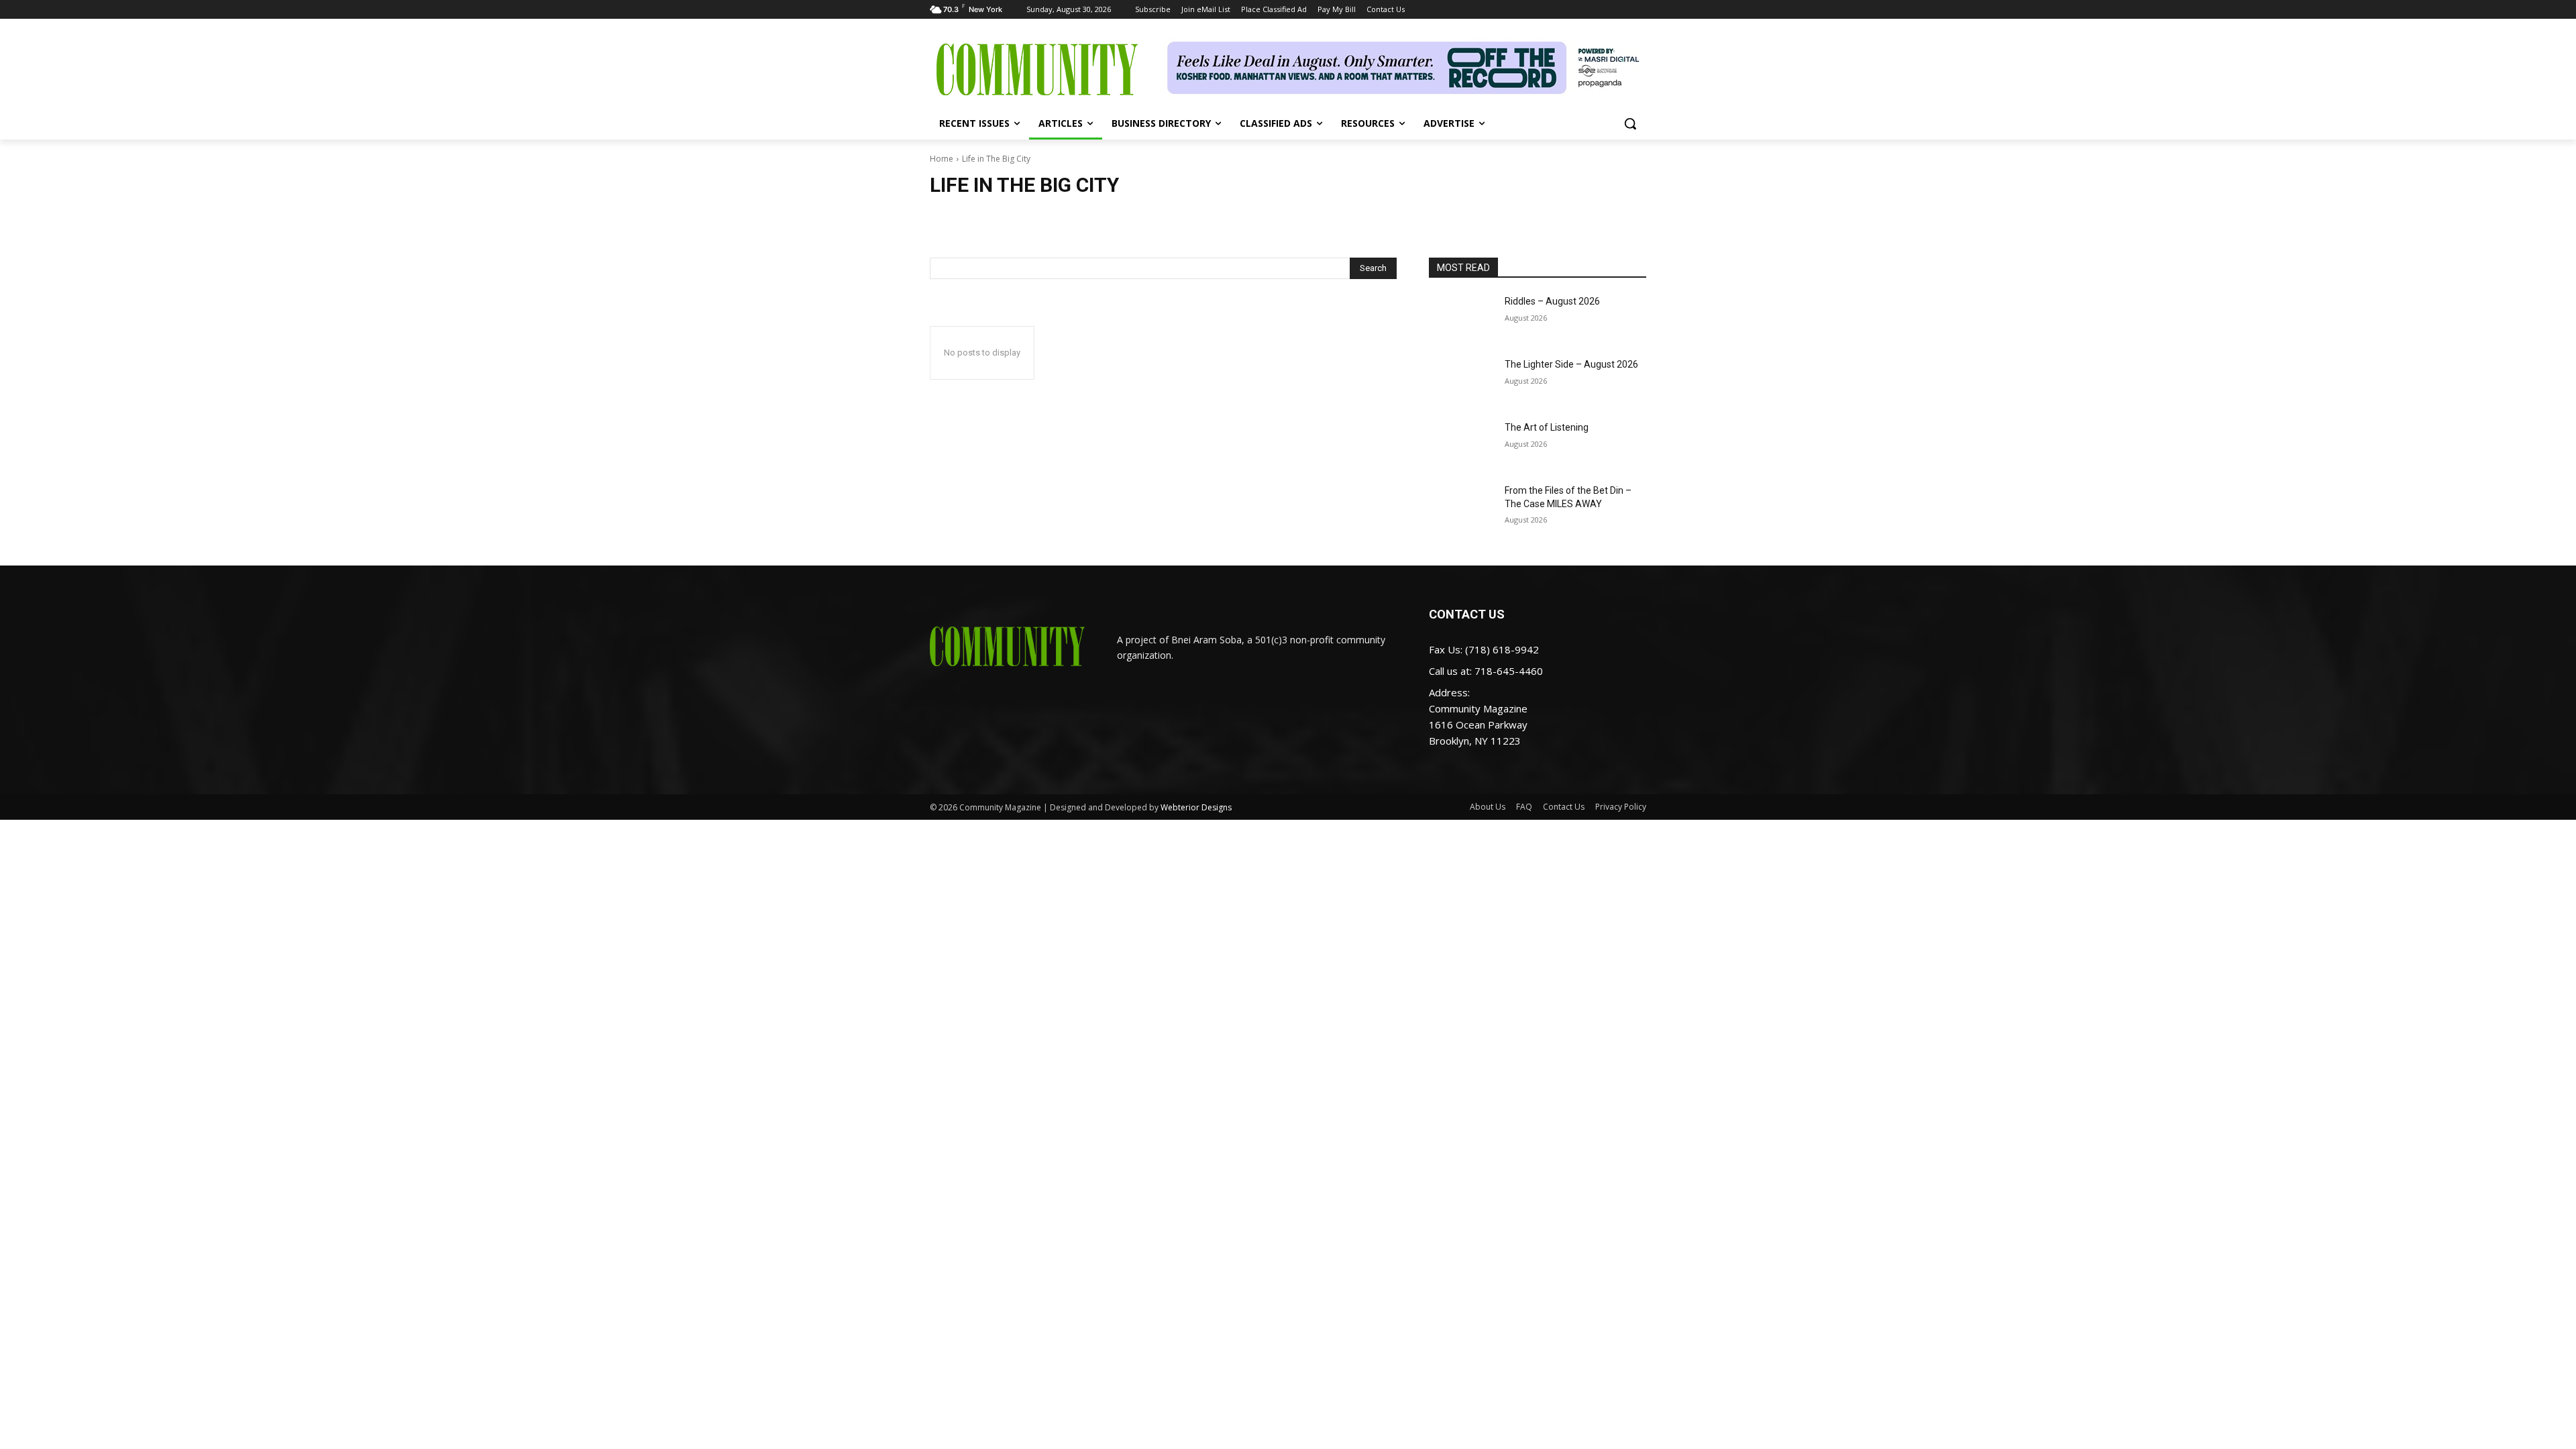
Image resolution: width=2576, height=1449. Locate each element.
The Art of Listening (1547, 427)
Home (942, 159)
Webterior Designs (1196, 807)
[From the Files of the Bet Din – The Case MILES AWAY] (1461, 507)
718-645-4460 (1509, 671)
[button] (1630, 123)
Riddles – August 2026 (1552, 301)
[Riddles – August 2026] (1461, 318)
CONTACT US (1467, 614)
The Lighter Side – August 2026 (1571, 364)
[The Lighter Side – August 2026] (1461, 381)
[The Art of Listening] (1461, 444)
